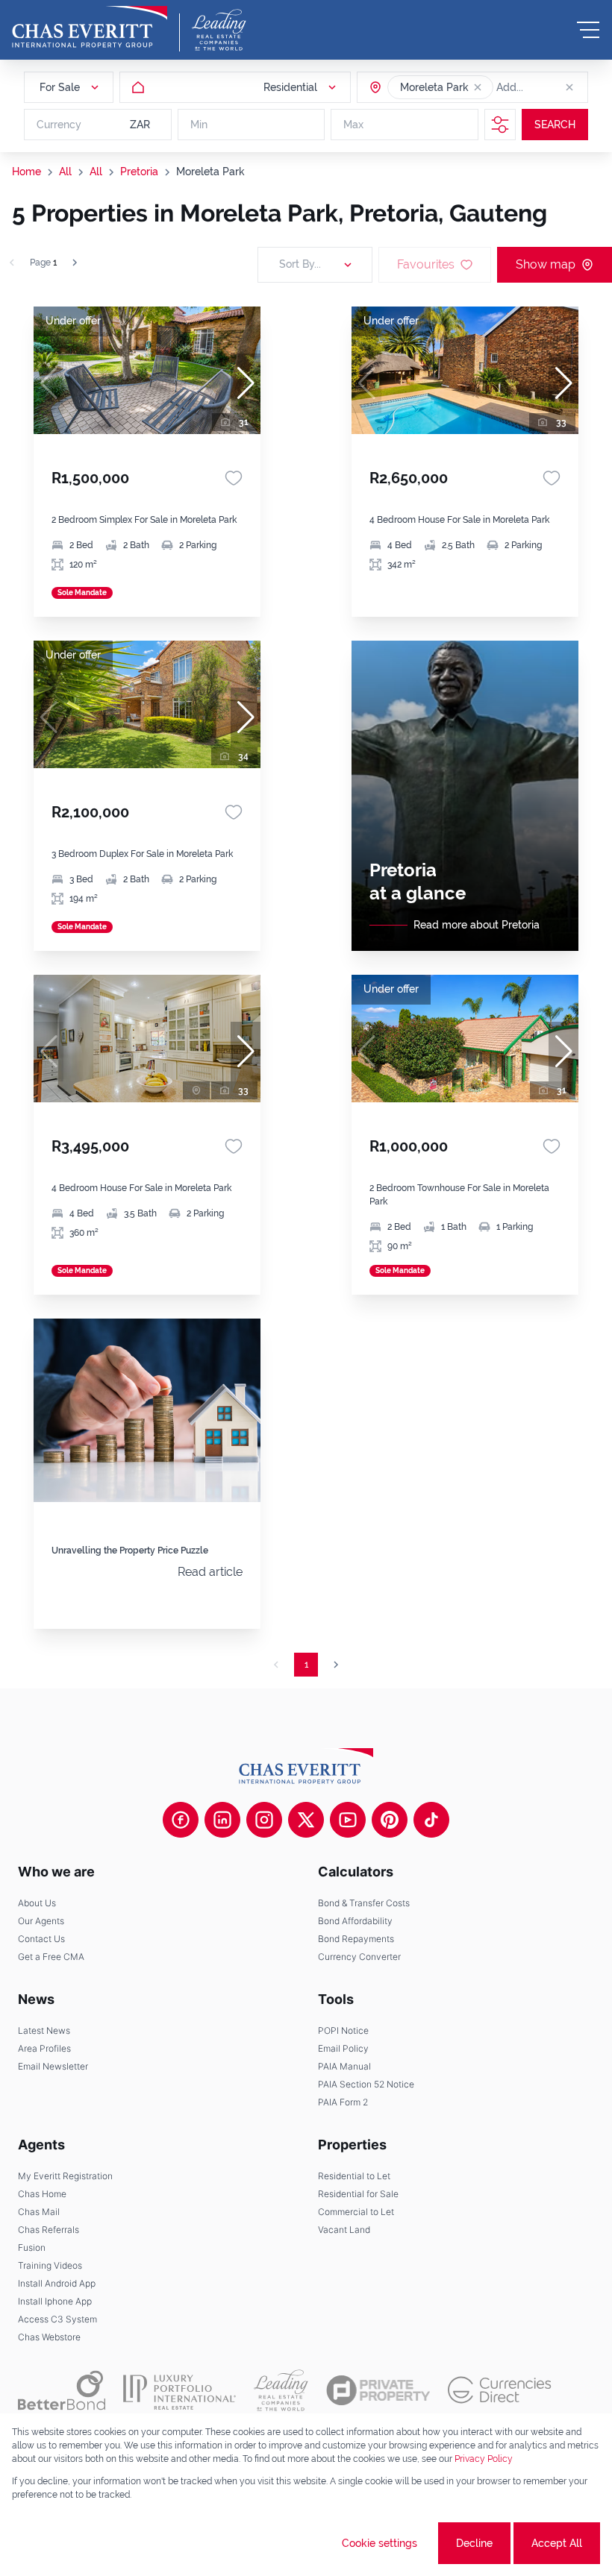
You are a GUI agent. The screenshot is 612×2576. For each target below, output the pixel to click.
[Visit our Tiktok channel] (431, 1820)
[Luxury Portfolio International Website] (179, 2390)
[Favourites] (234, 478)
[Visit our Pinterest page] (390, 1820)
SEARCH (555, 125)
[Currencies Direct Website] (500, 2390)
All (65, 172)
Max (353, 125)
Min (199, 125)
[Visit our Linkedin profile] (222, 1820)
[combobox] (554, 87)
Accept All (557, 2543)
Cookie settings (380, 2543)
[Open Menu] (588, 30)
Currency (59, 125)
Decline (474, 2543)
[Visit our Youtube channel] (348, 1820)
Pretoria (139, 172)
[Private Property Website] (378, 2390)
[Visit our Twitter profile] (306, 1820)
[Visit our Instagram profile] (264, 1820)
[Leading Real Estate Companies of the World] (219, 30)
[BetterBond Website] (62, 2390)
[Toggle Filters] (500, 125)
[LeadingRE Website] (281, 2390)
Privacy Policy (484, 2459)
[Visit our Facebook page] (181, 1820)
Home (26, 172)
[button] (478, 87)
